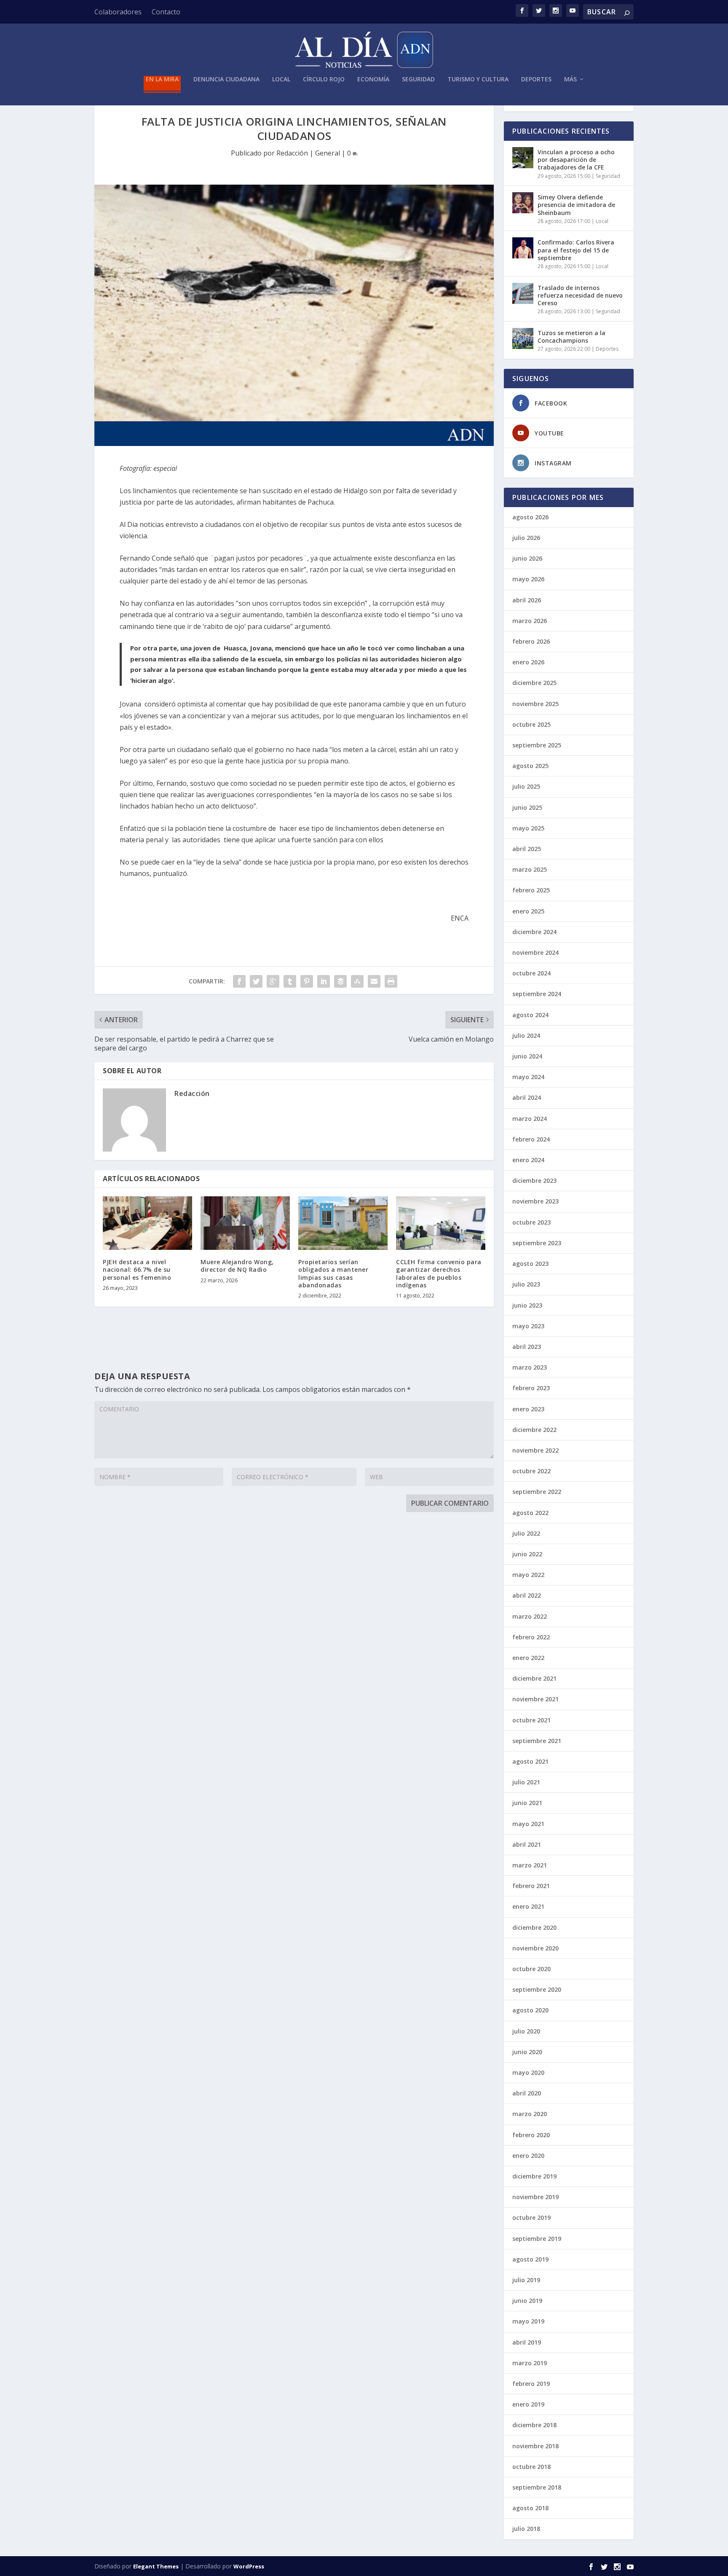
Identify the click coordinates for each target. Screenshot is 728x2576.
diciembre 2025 (534, 683)
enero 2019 (528, 2404)
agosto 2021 (530, 1761)
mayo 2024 (528, 1077)
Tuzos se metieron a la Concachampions (571, 337)
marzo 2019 (530, 2363)
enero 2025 (528, 911)
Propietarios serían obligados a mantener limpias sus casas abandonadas (333, 1273)
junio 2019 (527, 2301)
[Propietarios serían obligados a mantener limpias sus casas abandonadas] (343, 1223)
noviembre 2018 (535, 2446)
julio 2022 (526, 1533)
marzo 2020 (530, 2114)
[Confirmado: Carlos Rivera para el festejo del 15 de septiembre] (523, 248)
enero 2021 (528, 1906)
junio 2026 (527, 558)
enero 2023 (528, 1409)
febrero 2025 (531, 890)
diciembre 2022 (534, 1430)
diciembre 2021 (534, 1678)
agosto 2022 (530, 1513)
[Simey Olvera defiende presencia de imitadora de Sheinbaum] (523, 203)
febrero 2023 (531, 1388)
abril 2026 (527, 600)
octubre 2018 (531, 2467)
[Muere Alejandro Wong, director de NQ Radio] (245, 1223)
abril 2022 (527, 1595)
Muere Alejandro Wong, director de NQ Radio (237, 1266)
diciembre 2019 (534, 2176)
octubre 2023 (531, 1222)
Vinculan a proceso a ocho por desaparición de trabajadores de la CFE (576, 160)
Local (281, 79)
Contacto (166, 12)
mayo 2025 (528, 828)
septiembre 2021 (537, 1741)
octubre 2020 (531, 1969)
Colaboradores (118, 12)
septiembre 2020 (537, 1989)
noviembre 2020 (535, 1948)
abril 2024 (527, 1097)
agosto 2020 (530, 2010)
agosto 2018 (530, 2508)
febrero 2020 (531, 2135)
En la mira (162, 79)
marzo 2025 (530, 869)
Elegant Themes (156, 2566)
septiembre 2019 (537, 2239)
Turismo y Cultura (478, 79)
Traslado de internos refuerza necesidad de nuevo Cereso (580, 295)
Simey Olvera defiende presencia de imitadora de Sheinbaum (576, 205)
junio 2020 (527, 2052)
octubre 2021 (531, 1720)
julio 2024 (526, 1036)
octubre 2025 (531, 724)
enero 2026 (528, 662)
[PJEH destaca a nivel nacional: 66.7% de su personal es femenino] (147, 1223)
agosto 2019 (530, 2259)
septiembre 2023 (537, 1243)
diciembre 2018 (534, 2425)
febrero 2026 (531, 641)
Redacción (292, 153)
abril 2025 (527, 849)
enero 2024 (528, 1160)
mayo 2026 (528, 579)
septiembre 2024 (537, 994)
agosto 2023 (530, 1264)
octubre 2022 (531, 1471)
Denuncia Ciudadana (226, 79)
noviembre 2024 (535, 952)
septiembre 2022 (537, 1492)
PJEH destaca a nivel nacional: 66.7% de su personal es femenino (137, 1269)
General (328, 153)
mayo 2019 (528, 2321)
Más (570, 79)
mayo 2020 (528, 2072)
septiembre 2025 (537, 745)
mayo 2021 (528, 1824)
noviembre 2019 (535, 2197)
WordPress (249, 2566)
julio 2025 (526, 786)
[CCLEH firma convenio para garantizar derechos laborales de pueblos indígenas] (441, 1223)
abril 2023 (527, 1347)
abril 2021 (527, 1844)
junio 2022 (527, 1554)
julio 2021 (526, 1782)
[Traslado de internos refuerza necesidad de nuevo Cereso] (523, 293)
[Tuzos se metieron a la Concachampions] (523, 338)
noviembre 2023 (535, 1201)
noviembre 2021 (535, 1699)
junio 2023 (527, 1305)
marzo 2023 (530, 1367)
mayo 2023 (528, 1326)
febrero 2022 (531, 1637)
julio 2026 (526, 538)
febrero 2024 (531, 1139)
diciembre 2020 (534, 1927)
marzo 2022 (530, 1616)
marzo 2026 (530, 621)
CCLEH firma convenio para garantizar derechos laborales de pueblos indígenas (439, 1273)
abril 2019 (527, 2342)
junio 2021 (527, 1803)
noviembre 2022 (535, 1450)
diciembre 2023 (534, 1181)
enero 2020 (528, 2156)
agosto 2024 (530, 1015)
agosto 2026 (530, 517)
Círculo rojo (324, 79)
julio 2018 (526, 2529)
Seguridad (418, 79)
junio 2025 (527, 807)
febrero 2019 (531, 2384)
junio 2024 (527, 1056)
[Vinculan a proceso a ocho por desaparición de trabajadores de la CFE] (523, 158)
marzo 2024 (530, 1119)
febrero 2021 (531, 1886)
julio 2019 (526, 2280)
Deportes (536, 79)
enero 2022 (528, 1658)
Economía (373, 79)
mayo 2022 (528, 1575)
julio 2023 (526, 1284)
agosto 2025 (530, 766)
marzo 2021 (530, 1865)
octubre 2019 (531, 2217)
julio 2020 (526, 2031)
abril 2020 (527, 2093)
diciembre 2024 (534, 932)
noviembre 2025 (535, 704)
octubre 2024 (531, 973)
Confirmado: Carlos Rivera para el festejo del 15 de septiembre (576, 250)
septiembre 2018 (537, 2487)
